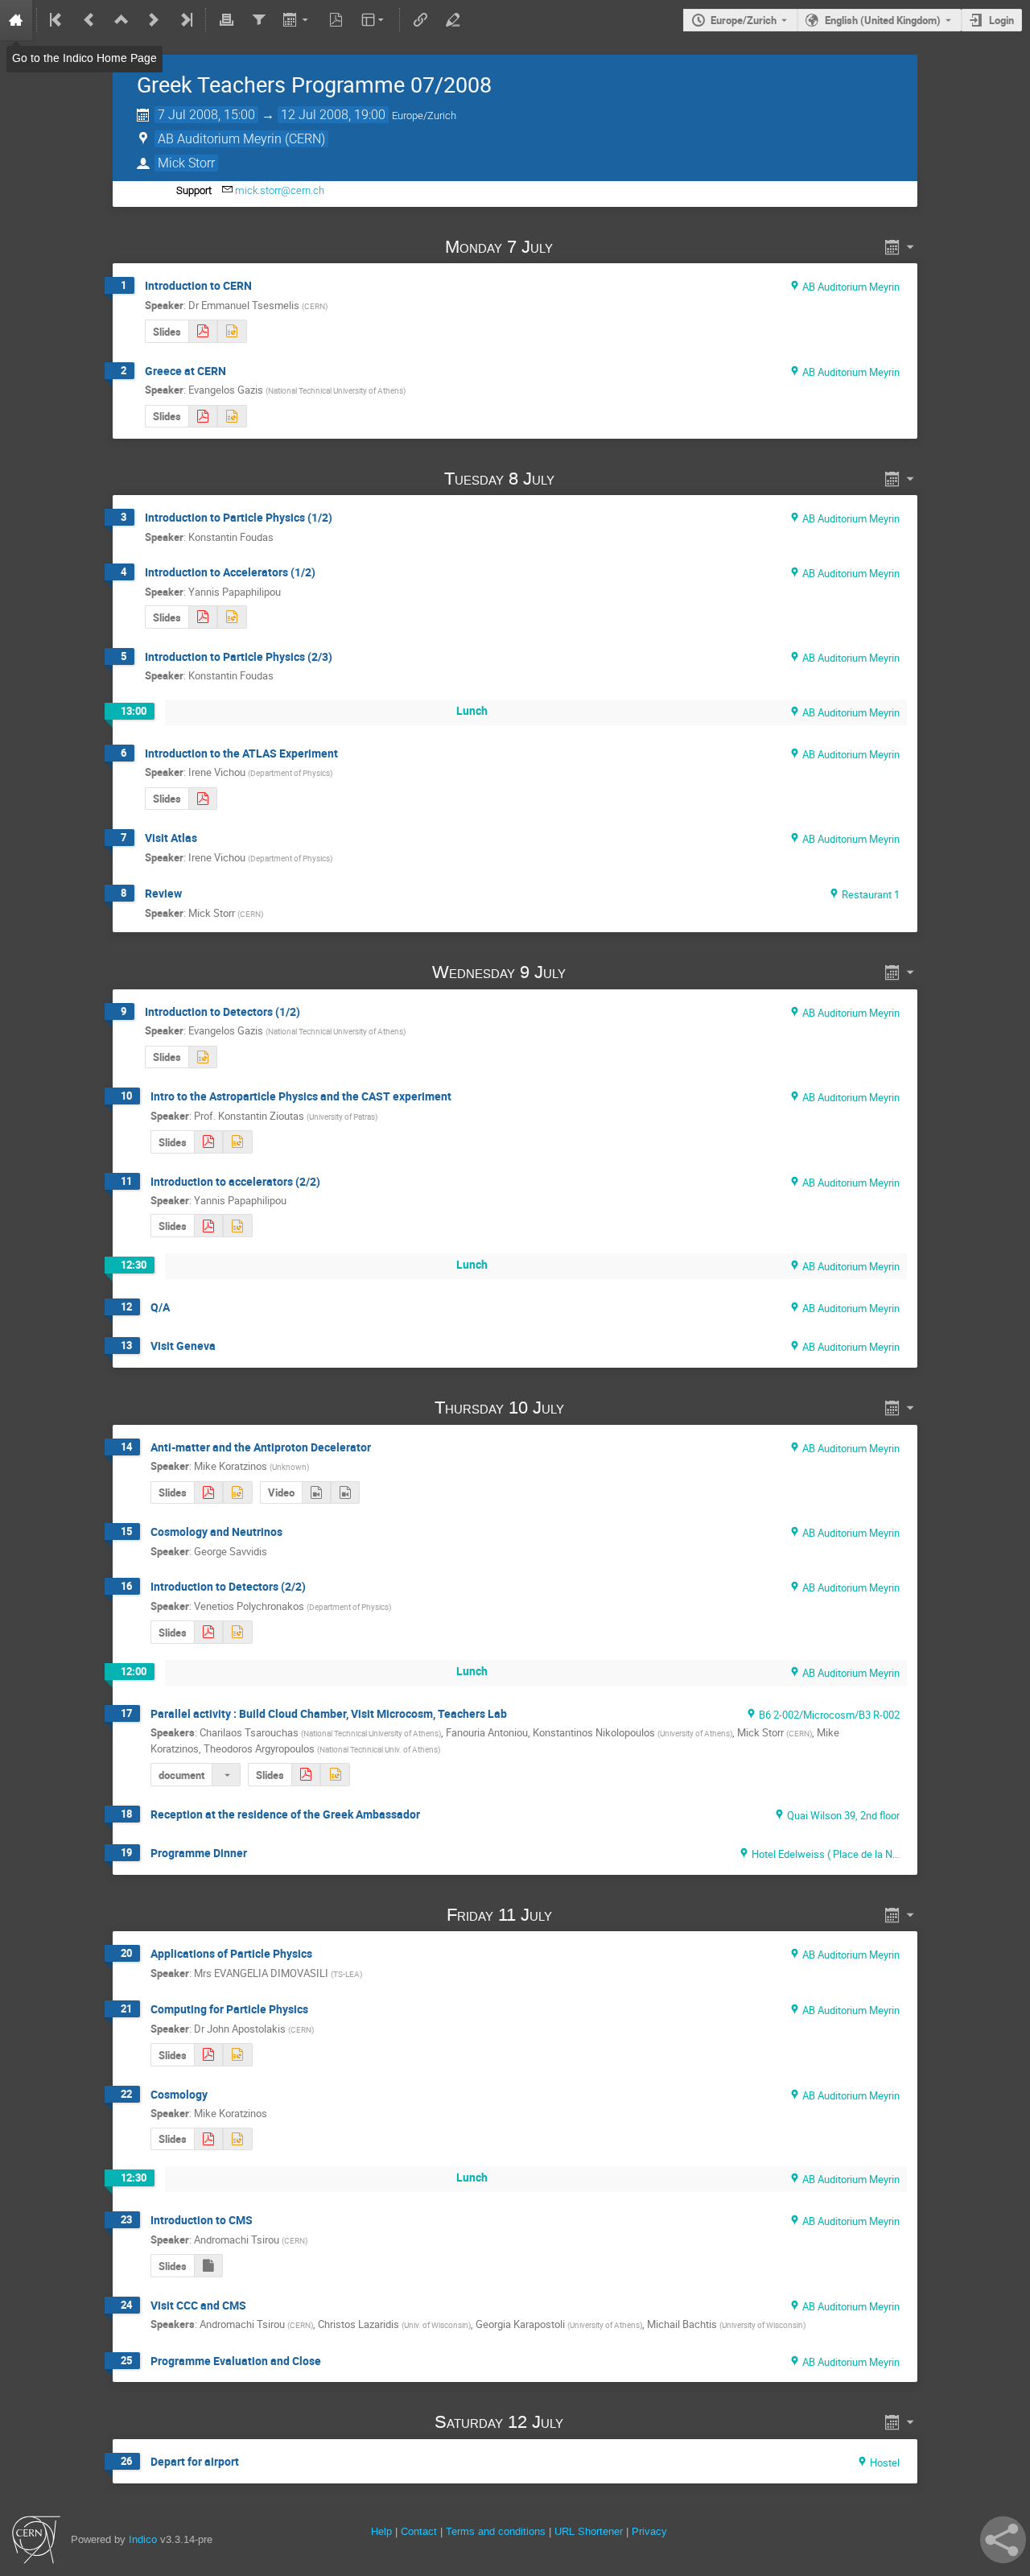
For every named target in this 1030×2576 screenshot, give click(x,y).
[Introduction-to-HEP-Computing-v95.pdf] (208, 2055)
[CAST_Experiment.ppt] (237, 1142)
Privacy (649, 2531)
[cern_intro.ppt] (232, 331)
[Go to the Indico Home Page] (16, 20)
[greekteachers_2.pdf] (208, 1226)
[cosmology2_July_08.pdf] (208, 2139)
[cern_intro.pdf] (203, 331)
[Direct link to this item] (576, 247)
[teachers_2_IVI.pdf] (203, 799)
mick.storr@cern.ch (280, 190)
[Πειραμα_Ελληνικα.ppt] (208, 2266)
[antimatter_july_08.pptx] (237, 1493)
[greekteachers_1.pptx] (232, 617)
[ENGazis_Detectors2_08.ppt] (237, 1632)
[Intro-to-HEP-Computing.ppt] (237, 2055)
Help (381, 2531)
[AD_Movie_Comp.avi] (316, 1493)
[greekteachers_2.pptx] (237, 1226)
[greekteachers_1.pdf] (203, 617)
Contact (419, 2531)
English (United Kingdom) (883, 20)
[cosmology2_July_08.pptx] (237, 2139)
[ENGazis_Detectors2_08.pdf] (208, 1632)
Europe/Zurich (744, 20)
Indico (143, 2539)
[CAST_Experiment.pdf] (208, 1142)
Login (1001, 20)
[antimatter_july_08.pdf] (208, 1493)
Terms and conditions (496, 2531)
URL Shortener (589, 2531)
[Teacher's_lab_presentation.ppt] (335, 1775)
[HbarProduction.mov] (345, 1493)
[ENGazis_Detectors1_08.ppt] (203, 1057)
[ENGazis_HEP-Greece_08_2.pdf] (203, 417)
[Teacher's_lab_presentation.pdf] (306, 1775)
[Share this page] (1003, 2540)
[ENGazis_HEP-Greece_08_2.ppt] (232, 417)
